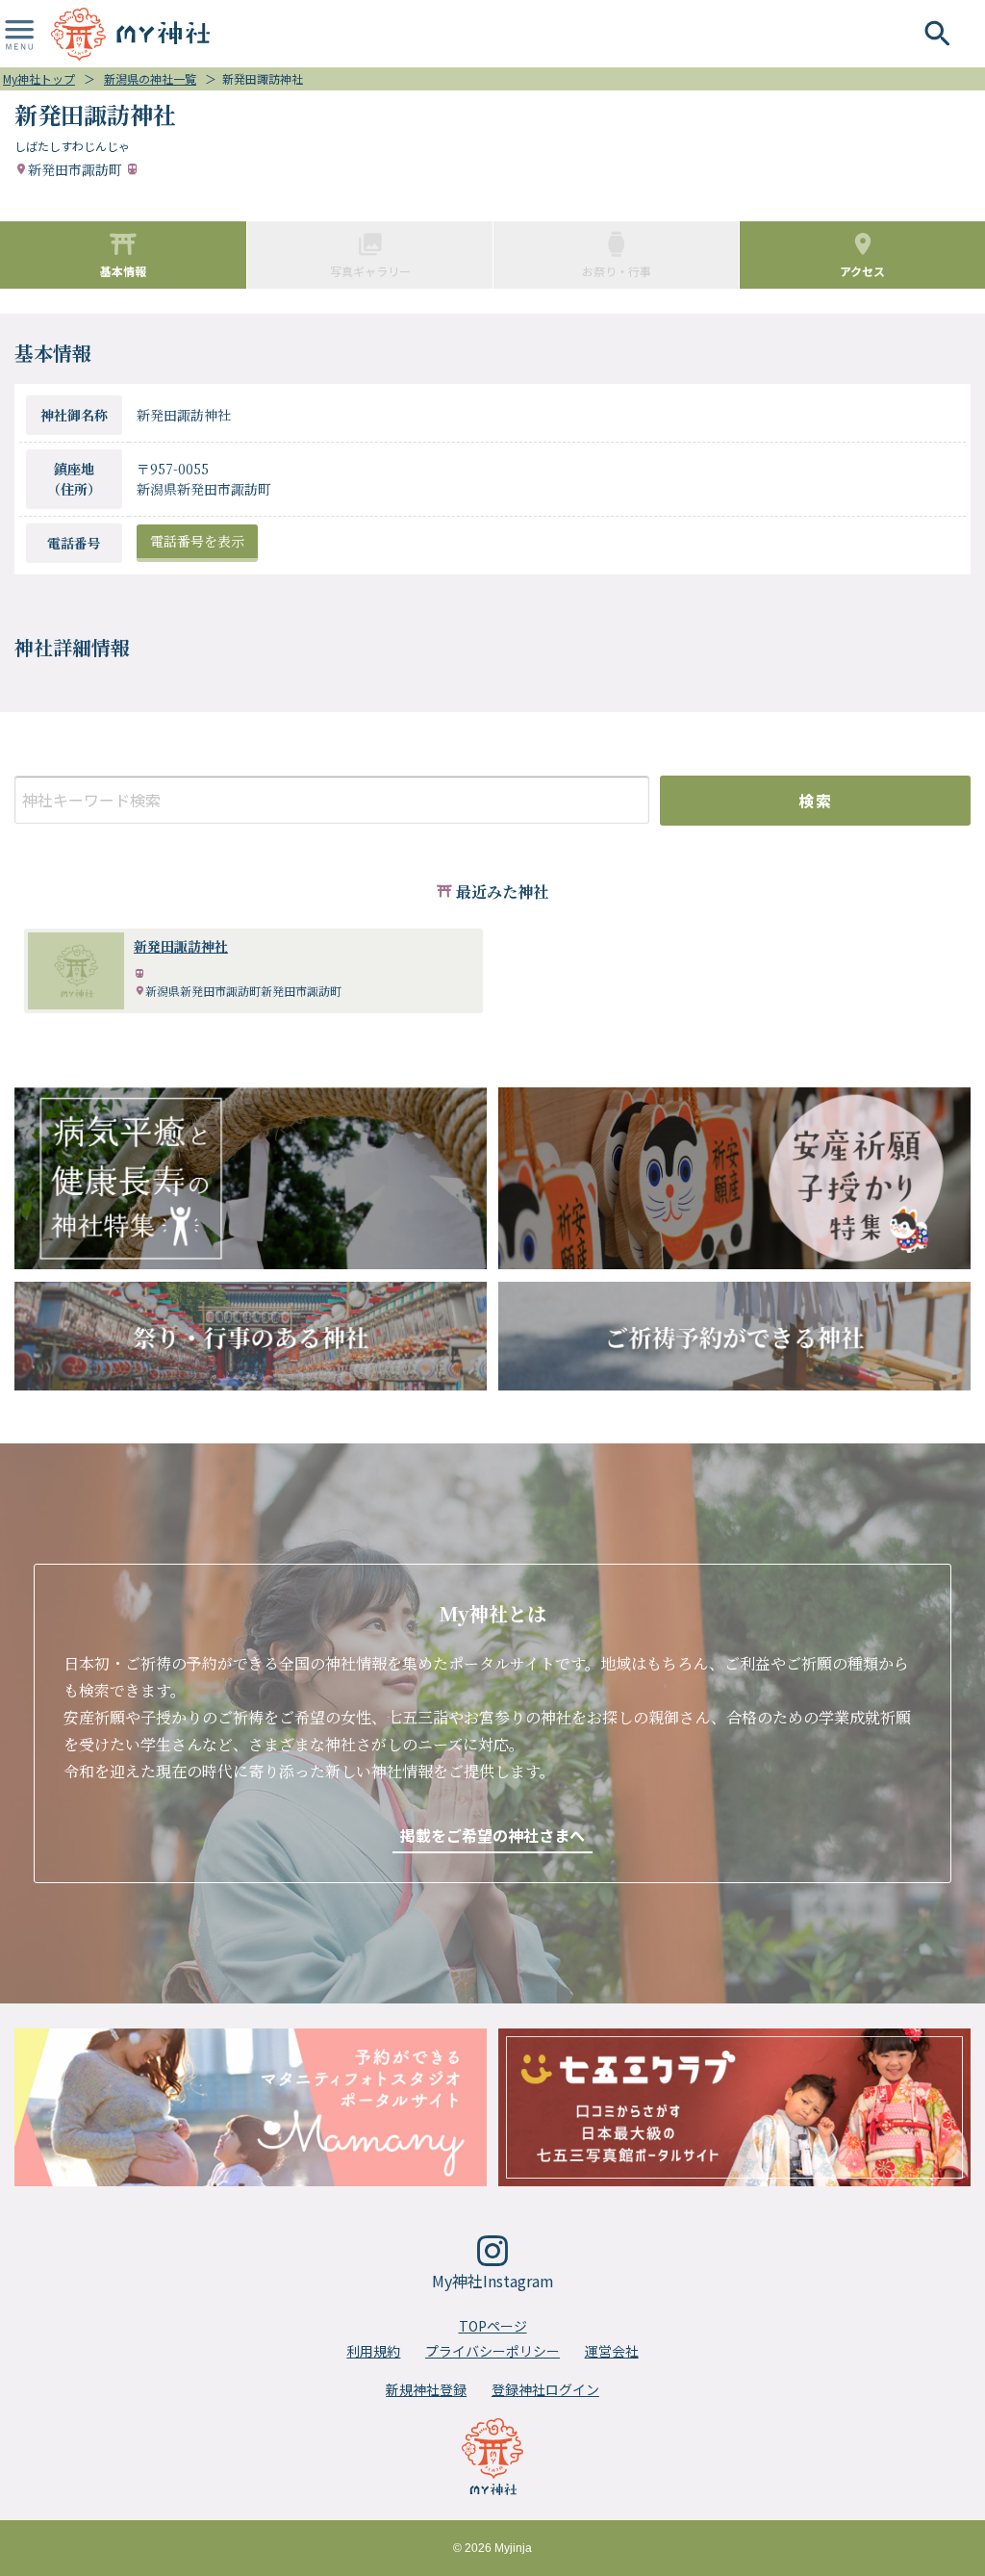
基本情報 (123, 271)
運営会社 (612, 2351)
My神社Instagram (493, 2281)
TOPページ (493, 2326)
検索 (815, 801)
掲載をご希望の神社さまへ (492, 1835)
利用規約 (373, 2351)
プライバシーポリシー (492, 2351)
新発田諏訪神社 (181, 946)
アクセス (862, 271)
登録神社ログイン (545, 2389)
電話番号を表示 (197, 541)
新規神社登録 (426, 2389)
